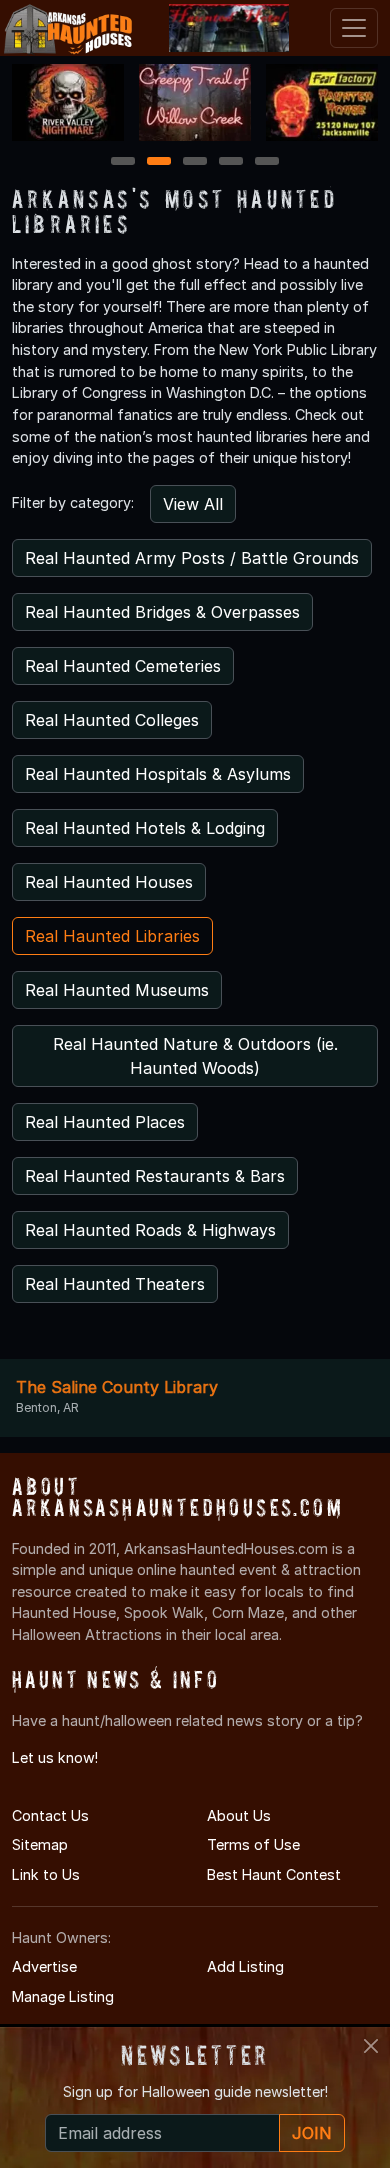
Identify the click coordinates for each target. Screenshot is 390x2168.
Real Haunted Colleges (112, 720)
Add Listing (245, 1966)
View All (193, 504)
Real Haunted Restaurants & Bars (155, 1176)
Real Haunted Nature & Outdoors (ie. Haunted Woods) (195, 1056)
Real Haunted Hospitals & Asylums (158, 774)
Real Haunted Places (105, 1122)
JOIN (312, 2133)
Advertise (44, 1966)
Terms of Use (253, 1844)
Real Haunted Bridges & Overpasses (162, 612)
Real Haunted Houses (109, 882)
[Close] (371, 2046)
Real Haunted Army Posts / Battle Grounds (192, 558)
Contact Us (50, 1815)
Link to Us (46, 1874)
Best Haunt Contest (274, 1874)
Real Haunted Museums (117, 990)
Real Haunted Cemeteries (123, 666)
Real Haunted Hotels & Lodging (145, 828)
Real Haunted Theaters (115, 1284)
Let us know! (55, 1757)
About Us (239, 1815)
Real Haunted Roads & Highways (150, 1230)
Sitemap (40, 1844)
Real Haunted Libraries (112, 936)
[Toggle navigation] (354, 28)
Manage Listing (63, 1996)
